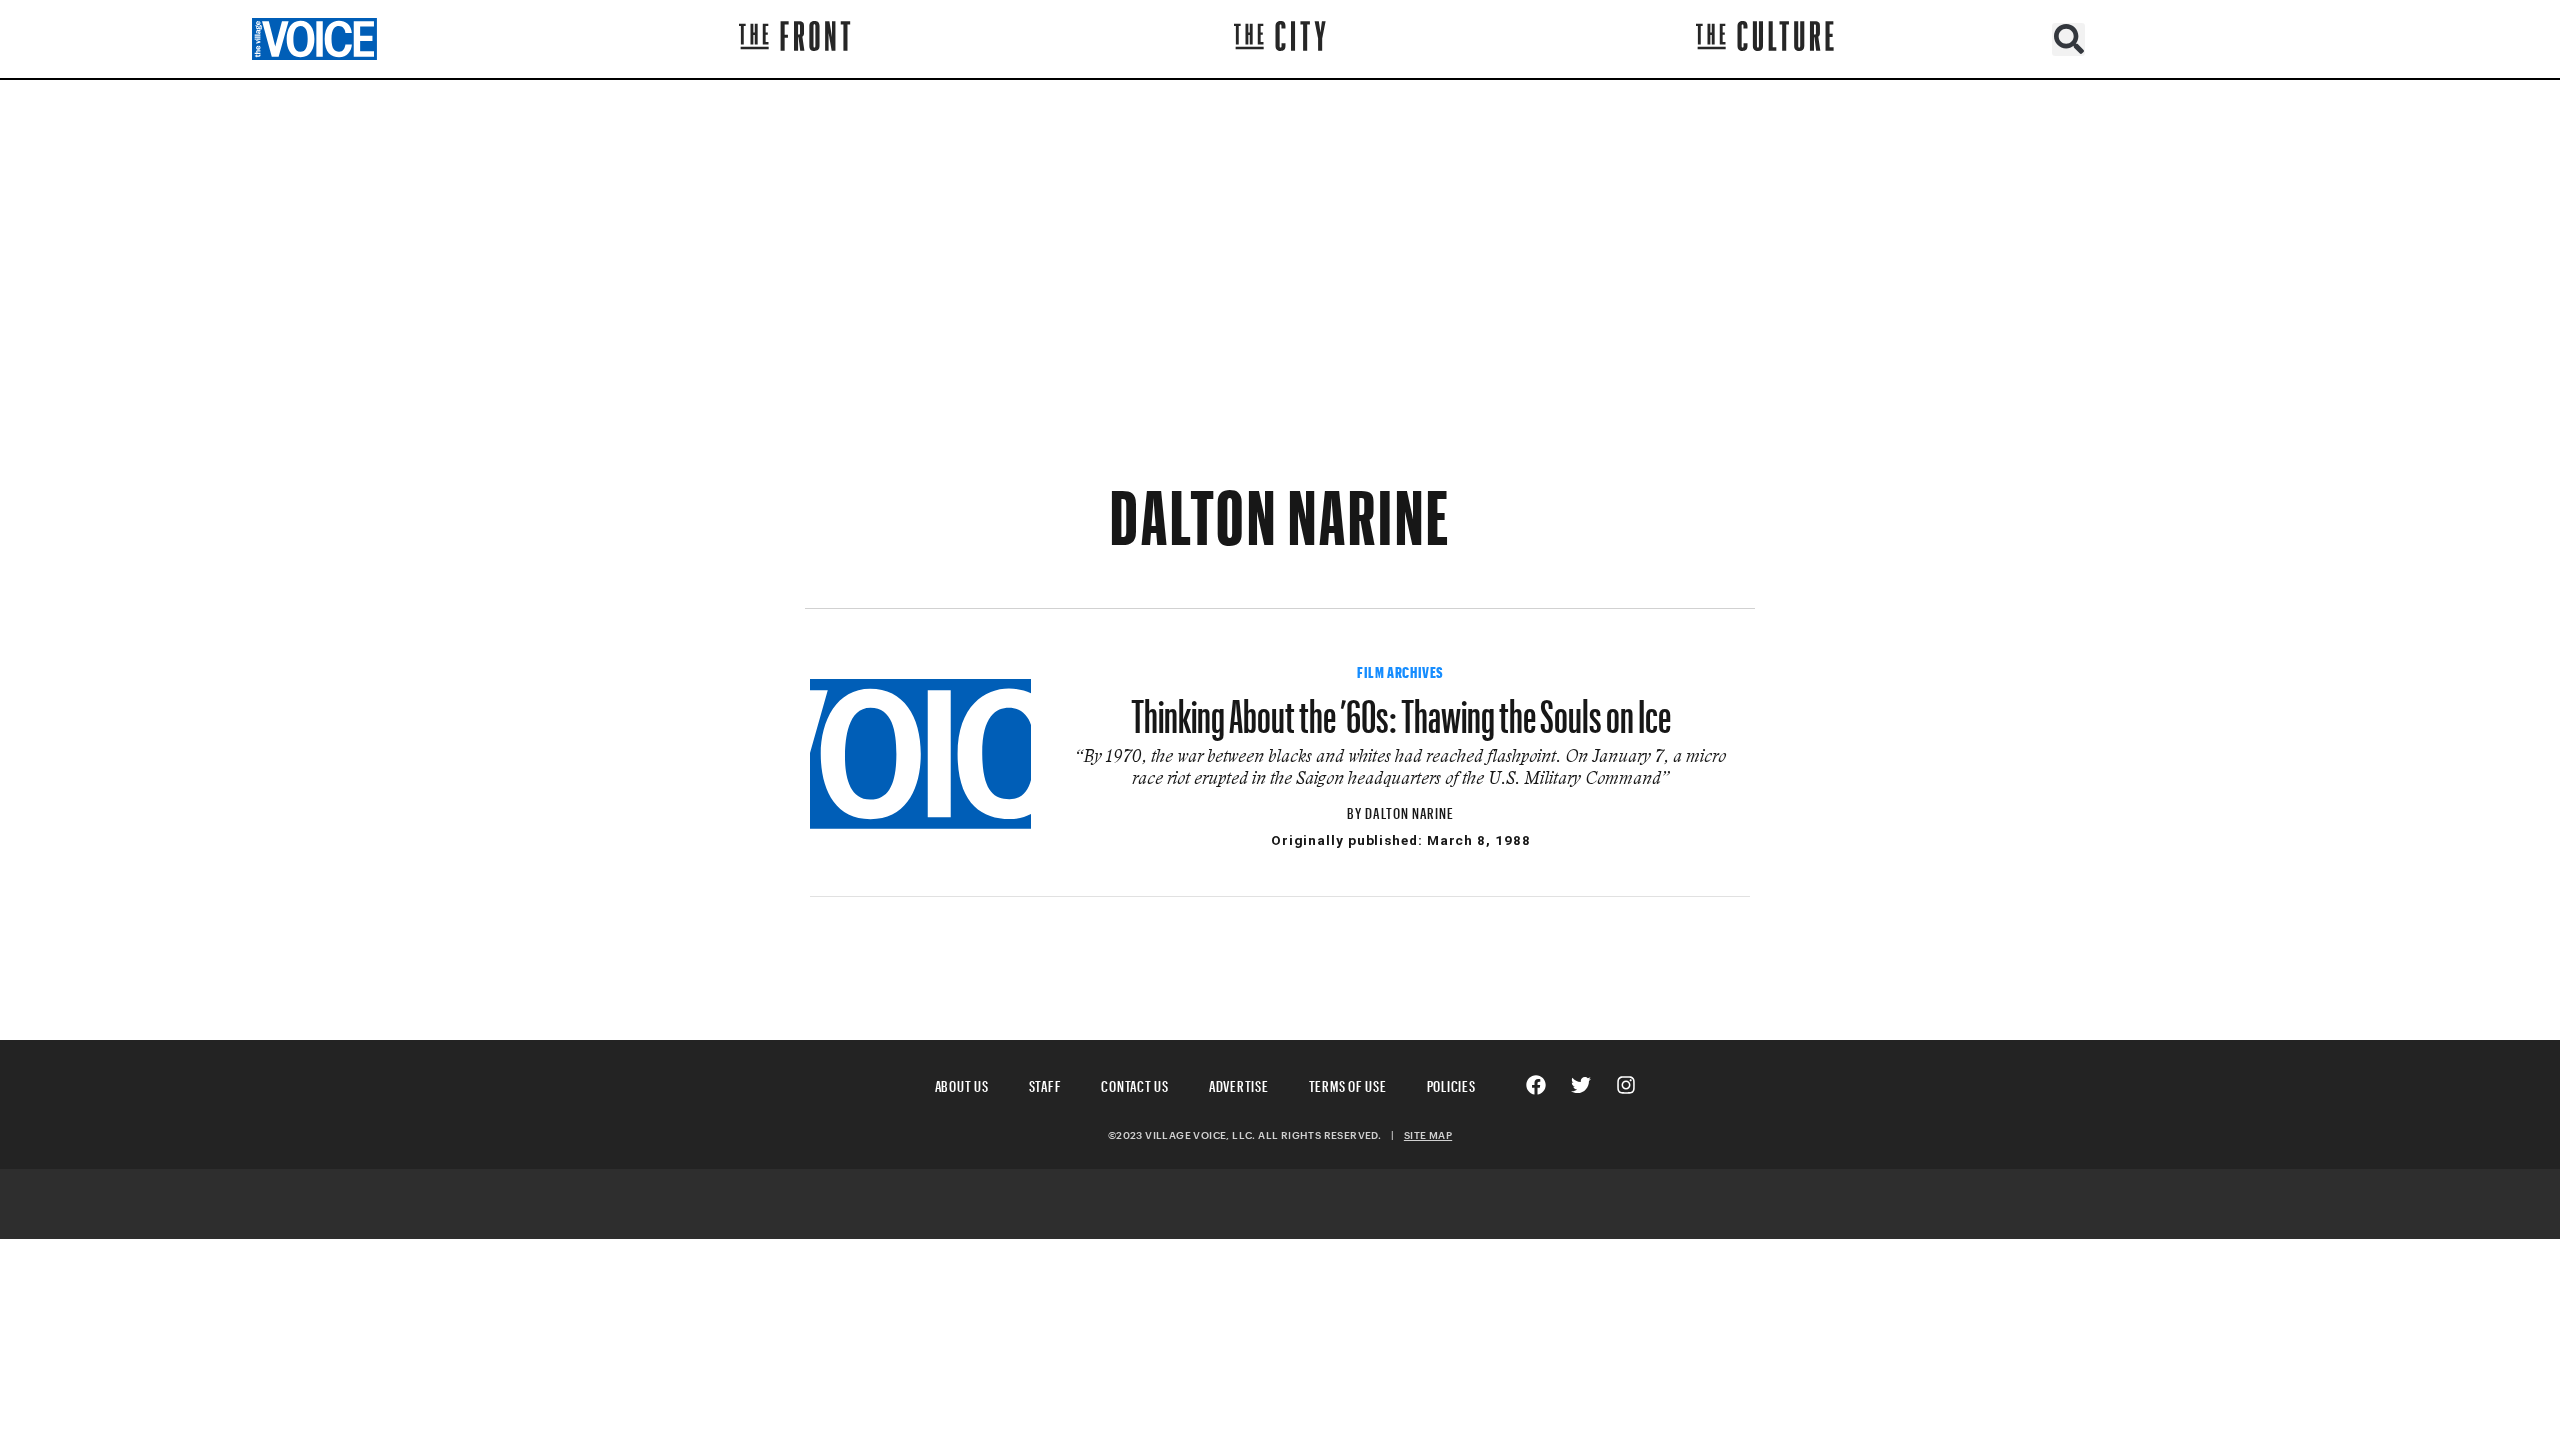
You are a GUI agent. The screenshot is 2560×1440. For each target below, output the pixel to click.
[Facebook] (1536, 1085)
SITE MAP (1428, 1135)
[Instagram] (1626, 1085)
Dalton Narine (1409, 810)
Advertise (1239, 1083)
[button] (2068, 39)
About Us (962, 1083)
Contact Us (1135, 1083)
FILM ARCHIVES (1400, 670)
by (1356, 810)
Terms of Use (1348, 1083)
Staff (1045, 1083)
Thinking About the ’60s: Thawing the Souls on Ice (1401, 707)
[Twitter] (1581, 1085)
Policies (1451, 1083)
